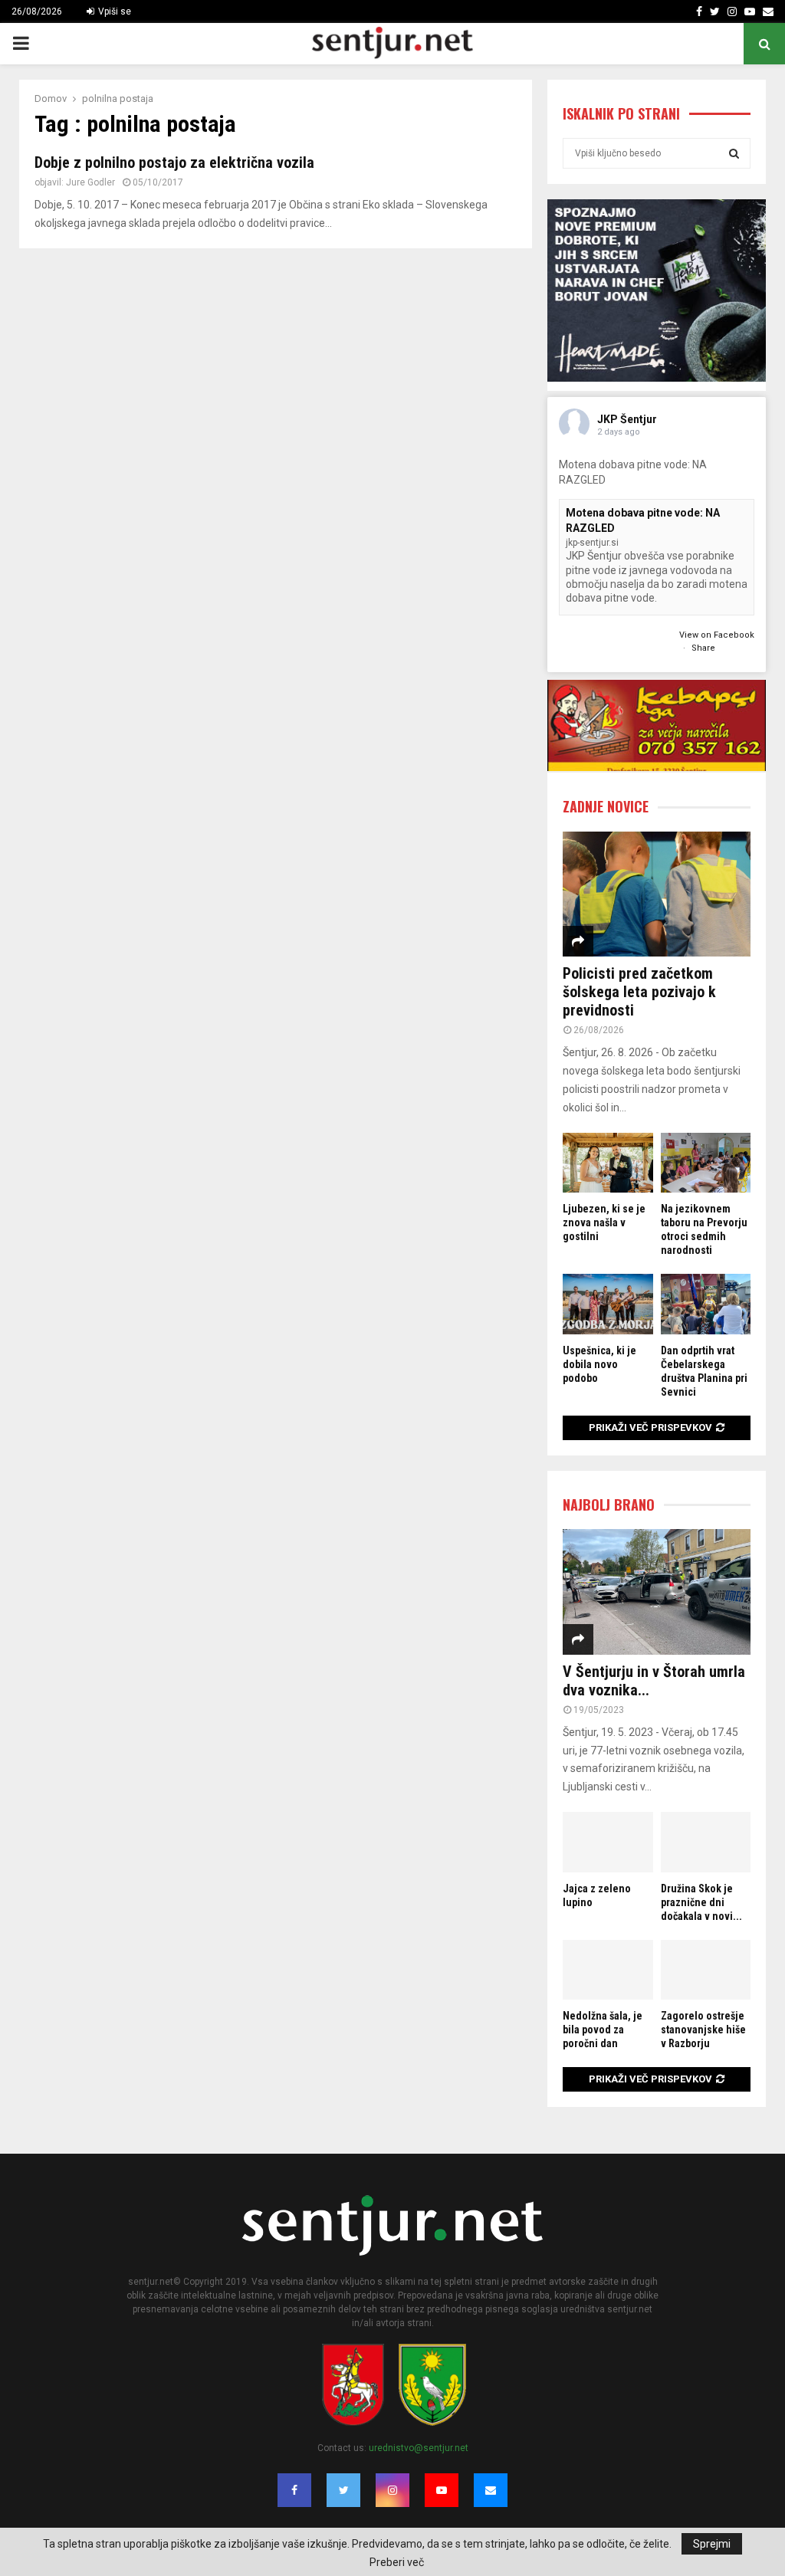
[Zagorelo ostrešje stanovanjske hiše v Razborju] (706, 1970)
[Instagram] (392, 2490)
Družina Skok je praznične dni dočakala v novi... (701, 1902)
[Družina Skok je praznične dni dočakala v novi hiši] (706, 1842)
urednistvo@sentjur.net (419, 2448)
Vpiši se (113, 11)
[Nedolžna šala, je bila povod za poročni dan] (608, 1970)
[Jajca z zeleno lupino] (608, 1842)
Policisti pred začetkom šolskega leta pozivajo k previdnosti (639, 992)
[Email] (491, 2490)
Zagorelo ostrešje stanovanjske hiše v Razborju (703, 2030)
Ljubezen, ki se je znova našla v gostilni (604, 1222)
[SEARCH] (734, 153)
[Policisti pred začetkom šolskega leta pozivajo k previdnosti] (657, 894)
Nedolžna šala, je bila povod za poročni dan (603, 2030)
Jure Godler (90, 182)
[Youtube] (442, 2490)
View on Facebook (717, 635)
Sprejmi (712, 2544)
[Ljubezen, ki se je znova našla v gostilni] (608, 1163)
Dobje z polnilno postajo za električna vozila (174, 162)
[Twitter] (343, 2490)
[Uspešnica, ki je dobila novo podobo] (608, 1304)
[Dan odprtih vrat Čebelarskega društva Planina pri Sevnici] (706, 1304)
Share (703, 648)
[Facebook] (294, 2490)
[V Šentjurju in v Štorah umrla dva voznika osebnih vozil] (657, 1592)
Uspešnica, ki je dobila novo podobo (599, 1364)
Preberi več (397, 2562)
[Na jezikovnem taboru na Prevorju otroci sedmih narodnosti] (706, 1163)
